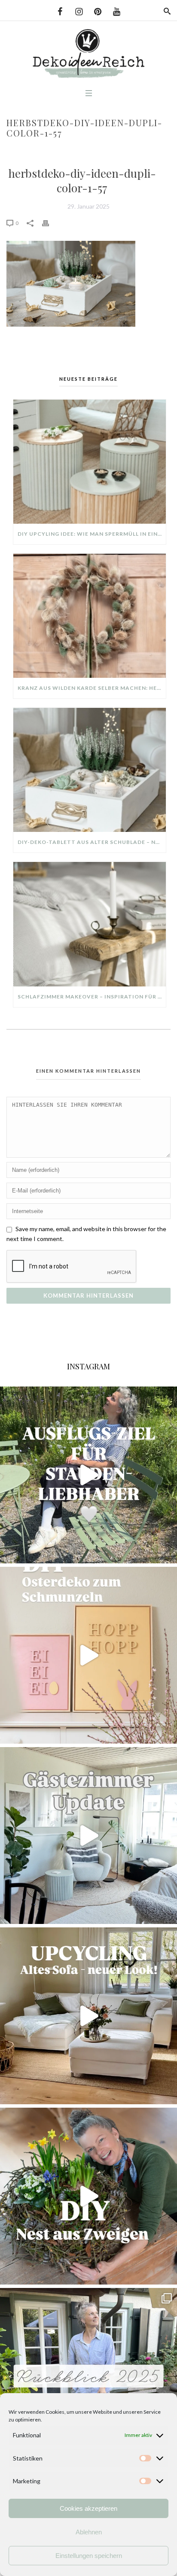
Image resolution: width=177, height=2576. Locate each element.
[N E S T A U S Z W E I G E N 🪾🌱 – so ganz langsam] (88, 2196)
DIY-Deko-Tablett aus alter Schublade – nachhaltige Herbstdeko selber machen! (92, 842)
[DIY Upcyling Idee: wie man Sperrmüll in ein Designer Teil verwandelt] (90, 462)
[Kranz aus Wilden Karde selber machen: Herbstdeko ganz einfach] (90, 616)
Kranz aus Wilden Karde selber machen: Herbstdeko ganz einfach (92, 688)
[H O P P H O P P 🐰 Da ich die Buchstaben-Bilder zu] (88, 1655)
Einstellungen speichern (89, 2556)
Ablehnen (89, 2532)
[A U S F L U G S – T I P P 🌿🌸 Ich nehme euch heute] (88, 1475)
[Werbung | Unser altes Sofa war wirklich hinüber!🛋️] (88, 2016)
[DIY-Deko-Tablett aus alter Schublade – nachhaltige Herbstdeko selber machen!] (90, 770)
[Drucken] (50, 223)
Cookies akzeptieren (88, 2508)
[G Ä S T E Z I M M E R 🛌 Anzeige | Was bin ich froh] (88, 1836)
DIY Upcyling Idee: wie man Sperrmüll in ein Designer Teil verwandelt (92, 534)
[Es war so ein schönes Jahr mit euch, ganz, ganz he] (88, 2376)
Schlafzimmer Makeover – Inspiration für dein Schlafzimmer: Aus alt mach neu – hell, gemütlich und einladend (92, 997)
